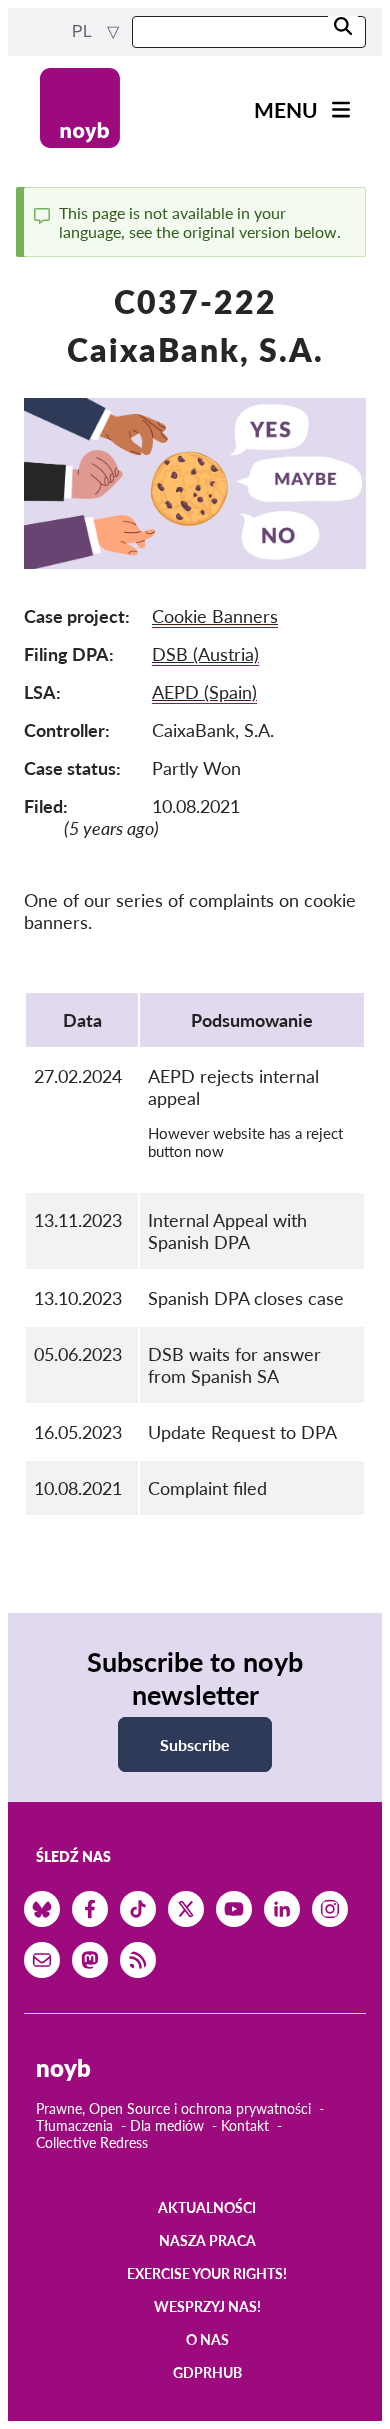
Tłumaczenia (74, 2125)
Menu (286, 109)
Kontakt (245, 2125)
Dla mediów (167, 2125)
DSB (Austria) (205, 654)
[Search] (343, 27)
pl (83, 31)
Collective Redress (92, 2142)
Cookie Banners (215, 616)
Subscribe (195, 1744)
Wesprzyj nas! (207, 2306)
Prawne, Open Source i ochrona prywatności (173, 2108)
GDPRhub (207, 2372)
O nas (207, 2339)
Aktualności (207, 2207)
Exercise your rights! (207, 2273)
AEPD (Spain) (204, 692)
